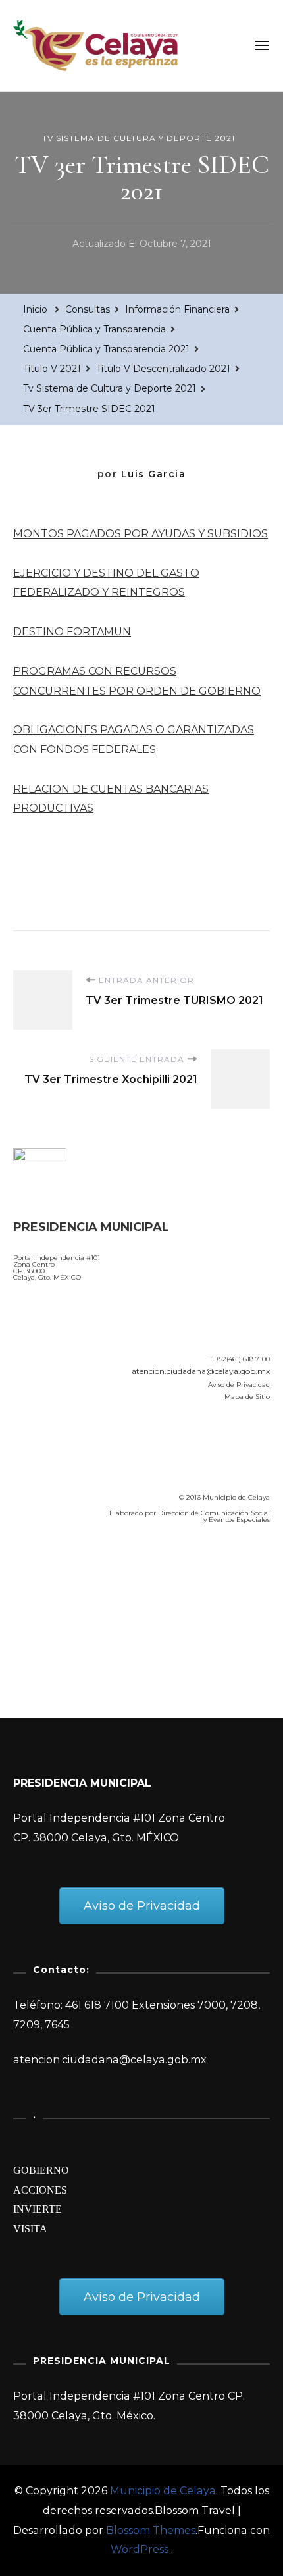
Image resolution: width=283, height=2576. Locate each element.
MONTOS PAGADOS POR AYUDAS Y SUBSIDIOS (141, 534)
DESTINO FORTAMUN (72, 632)
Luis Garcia (154, 474)
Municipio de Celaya (163, 2491)
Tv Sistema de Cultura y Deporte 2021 (139, 138)
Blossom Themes (151, 2530)
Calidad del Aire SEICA (83, 1572)
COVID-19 (42, 1609)
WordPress (140, 2549)
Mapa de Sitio (247, 1397)
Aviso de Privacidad (239, 1385)
